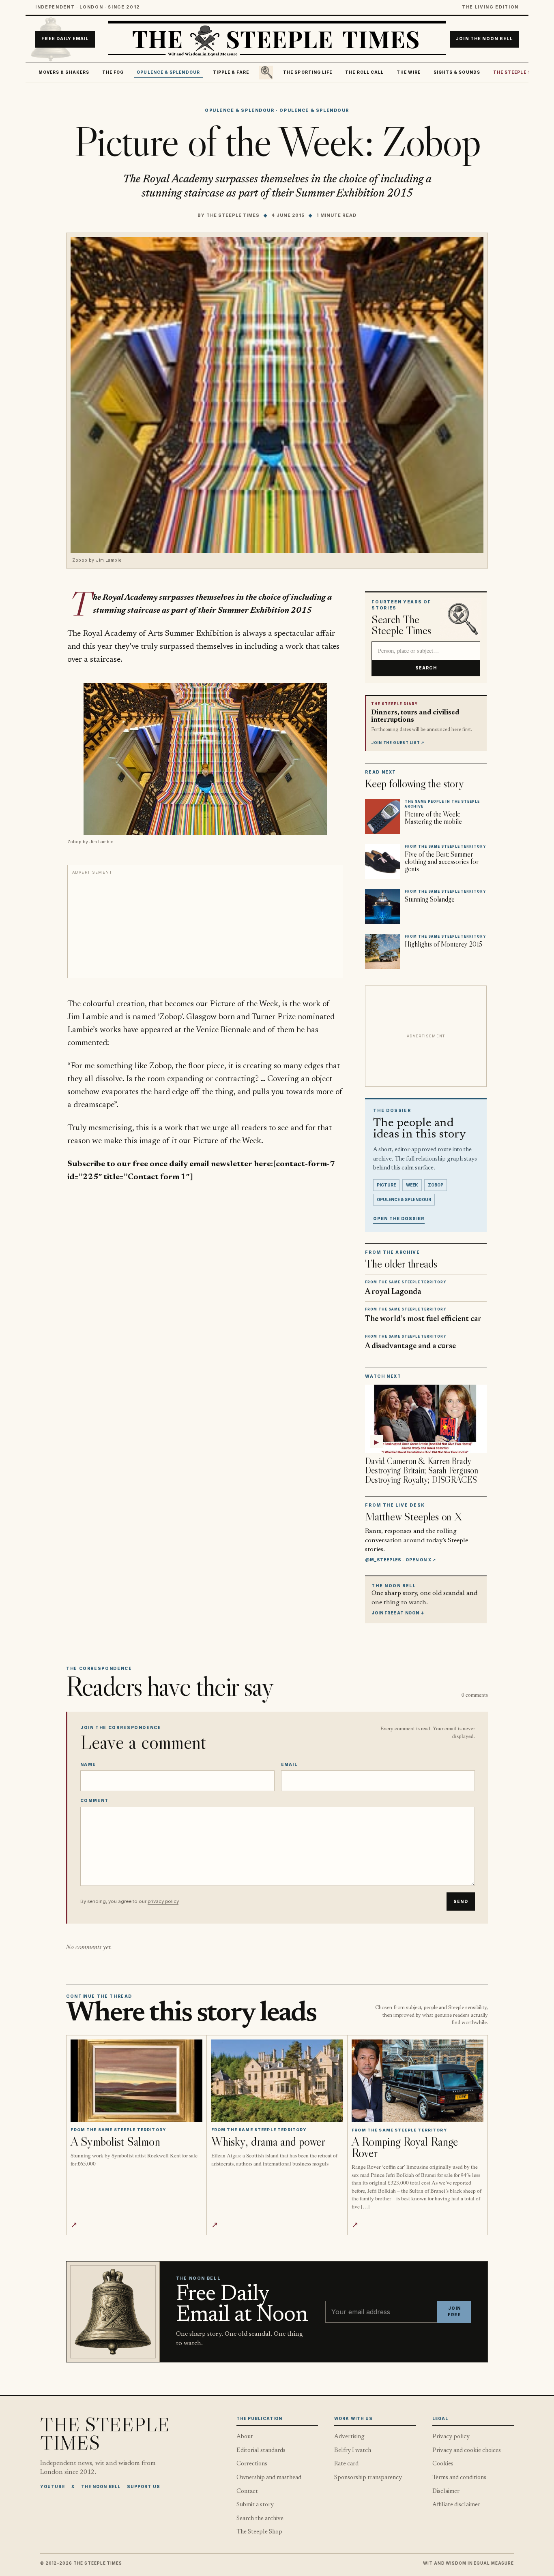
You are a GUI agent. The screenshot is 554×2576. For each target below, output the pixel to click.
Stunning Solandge (430, 899)
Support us (144, 2486)
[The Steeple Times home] (277, 39)
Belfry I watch (353, 2451)
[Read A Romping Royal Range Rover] (418, 2081)
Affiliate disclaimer (456, 2505)
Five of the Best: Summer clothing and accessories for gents (442, 862)
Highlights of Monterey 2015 (443, 944)
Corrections (252, 2464)
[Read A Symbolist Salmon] (136, 2081)
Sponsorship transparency (368, 2478)
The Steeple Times (233, 215)
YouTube (53, 2486)
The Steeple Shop (517, 72)
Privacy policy (451, 2437)
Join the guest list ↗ (398, 743)
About (245, 2437)
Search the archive (260, 2519)
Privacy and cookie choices (467, 2451)
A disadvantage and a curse (410, 1346)
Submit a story (255, 2505)
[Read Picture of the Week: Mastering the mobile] (382, 817)
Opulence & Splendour (168, 72)
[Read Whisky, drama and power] (277, 2081)
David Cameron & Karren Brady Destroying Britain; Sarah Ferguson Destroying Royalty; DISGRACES (422, 1470)
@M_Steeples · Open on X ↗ (400, 1560)
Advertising (349, 2437)
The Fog (113, 72)
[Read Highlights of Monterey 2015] (382, 951)
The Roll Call (364, 72)
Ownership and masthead (269, 2478)
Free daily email (65, 39)
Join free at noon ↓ (398, 1613)
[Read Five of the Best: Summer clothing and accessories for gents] (382, 862)
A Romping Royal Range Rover (405, 2147)
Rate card (346, 2464)
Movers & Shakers (64, 72)
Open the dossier (399, 1219)
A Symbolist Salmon (115, 2141)
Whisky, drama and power (268, 2141)
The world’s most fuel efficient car (423, 1319)
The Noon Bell (101, 2486)
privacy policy (163, 1901)
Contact (247, 2492)
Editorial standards (261, 2451)
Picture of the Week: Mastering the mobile (433, 818)
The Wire (409, 72)
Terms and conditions (459, 2478)
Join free (454, 2312)
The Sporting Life (308, 72)
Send (461, 1902)
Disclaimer (446, 2492)
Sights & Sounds (457, 72)
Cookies (443, 2464)
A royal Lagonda (393, 1292)
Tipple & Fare (231, 72)
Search (426, 668)
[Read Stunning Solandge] (382, 906)
